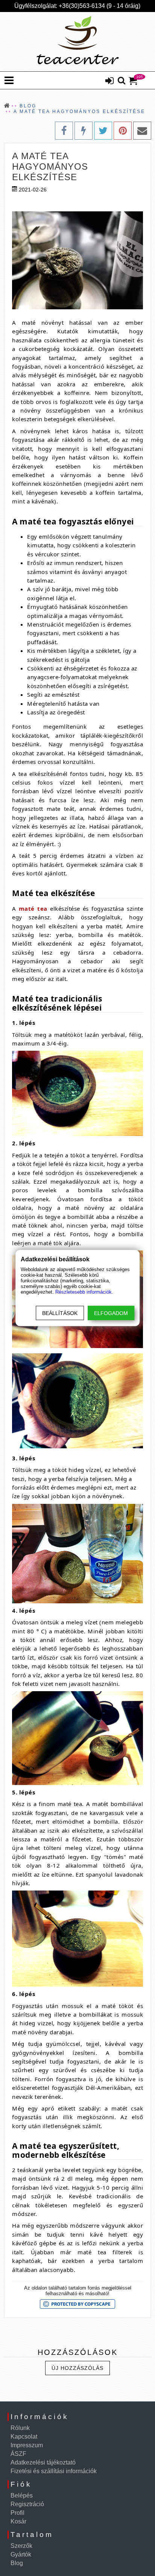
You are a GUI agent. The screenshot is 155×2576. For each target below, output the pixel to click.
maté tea (33, 908)
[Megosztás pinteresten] (123, 131)
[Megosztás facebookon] (64, 131)
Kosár (18, 2521)
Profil (17, 2513)
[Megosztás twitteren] (103, 131)
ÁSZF (18, 2454)
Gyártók (21, 2554)
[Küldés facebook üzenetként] (84, 131)
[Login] (109, 81)
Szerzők (21, 2546)
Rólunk (20, 2428)
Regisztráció (27, 2504)
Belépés (22, 2495)
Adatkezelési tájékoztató (43, 2462)
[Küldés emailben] (142, 131)
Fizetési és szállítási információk (54, 2471)
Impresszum (27, 2445)
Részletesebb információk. (84, 1292)
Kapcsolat (24, 2437)
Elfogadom (111, 1313)
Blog (17, 2563)
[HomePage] (77, 42)
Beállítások (60, 1313)
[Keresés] (122, 81)
